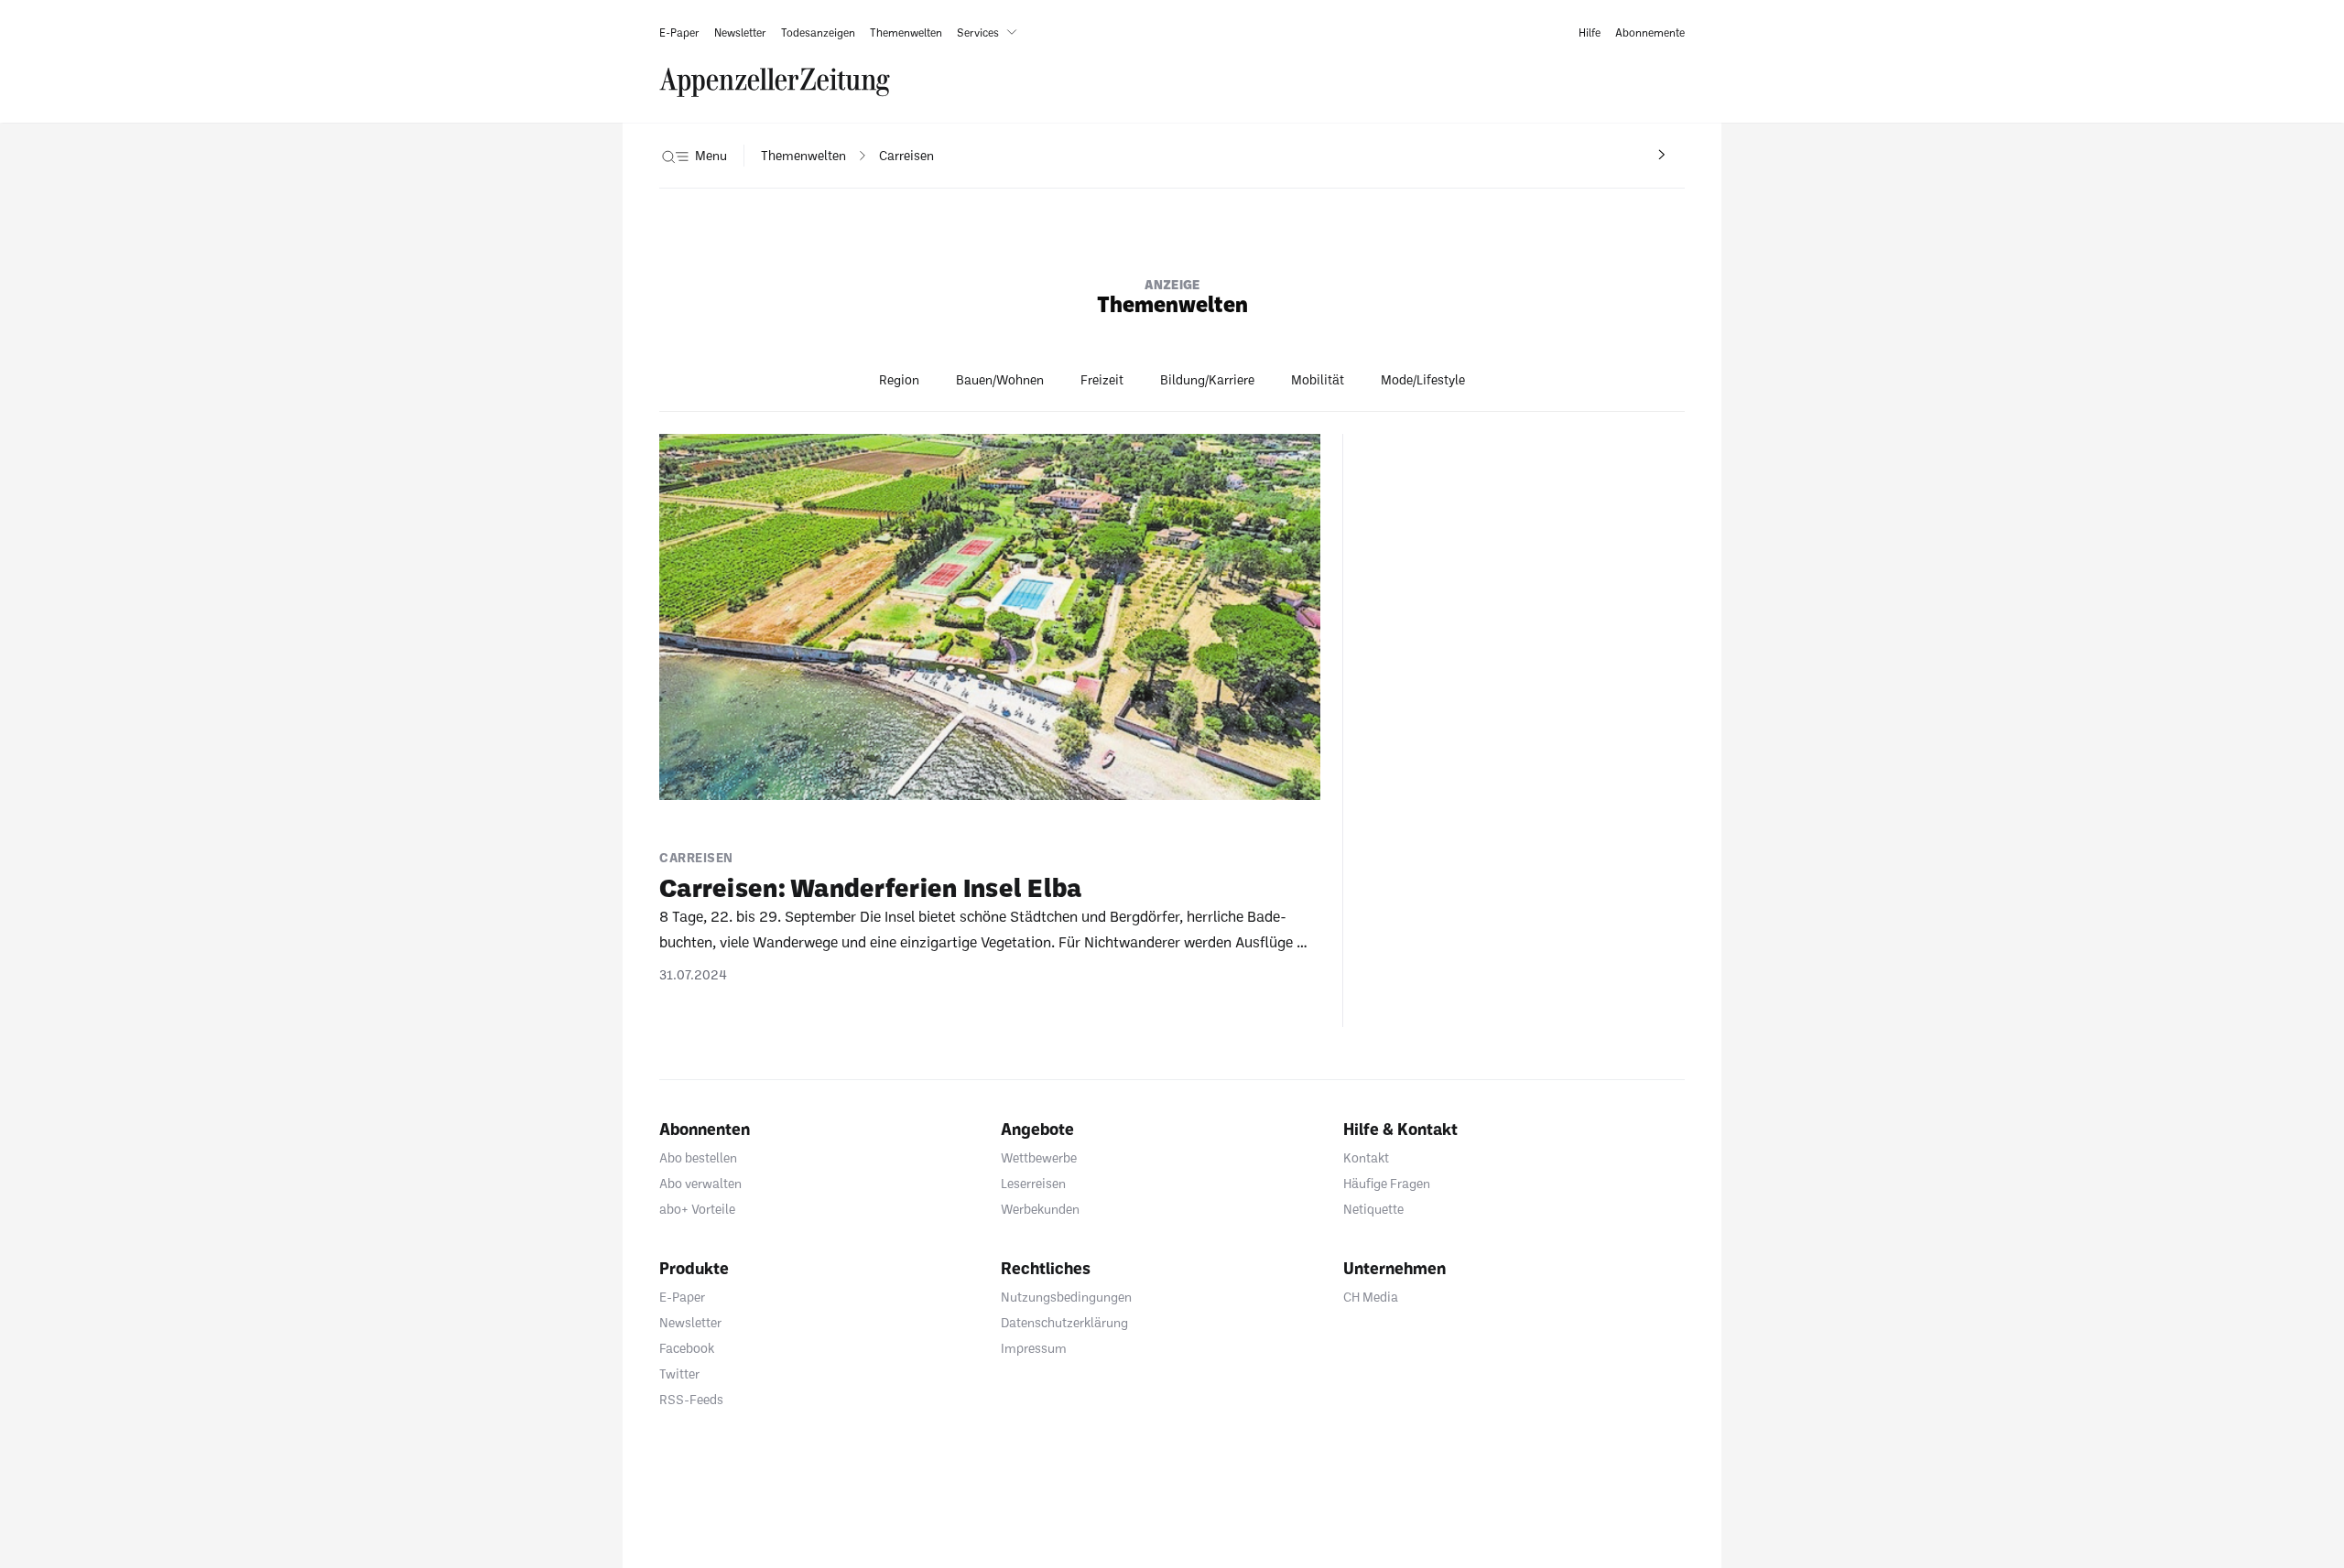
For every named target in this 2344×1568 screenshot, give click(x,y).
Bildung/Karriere (1207, 379)
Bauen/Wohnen (1000, 379)
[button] (991, 32)
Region (899, 379)
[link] (679, 32)
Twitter (679, 1373)
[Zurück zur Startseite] (775, 82)
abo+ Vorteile (697, 1209)
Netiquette (1373, 1209)
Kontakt (1366, 1157)
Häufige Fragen (1387, 1183)
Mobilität (1318, 379)
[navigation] (803, 156)
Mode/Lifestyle (1423, 379)
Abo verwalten (700, 1183)
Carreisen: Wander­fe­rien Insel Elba (871, 887)
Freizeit (1102, 379)
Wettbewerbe (1039, 1157)
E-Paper (682, 1297)
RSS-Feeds (691, 1399)
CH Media (1371, 1297)
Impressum (1034, 1348)
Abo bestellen (698, 1157)
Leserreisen (1033, 1183)
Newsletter (690, 1322)
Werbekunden (1040, 1209)
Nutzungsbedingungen (1066, 1297)
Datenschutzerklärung (1064, 1322)
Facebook (687, 1348)
